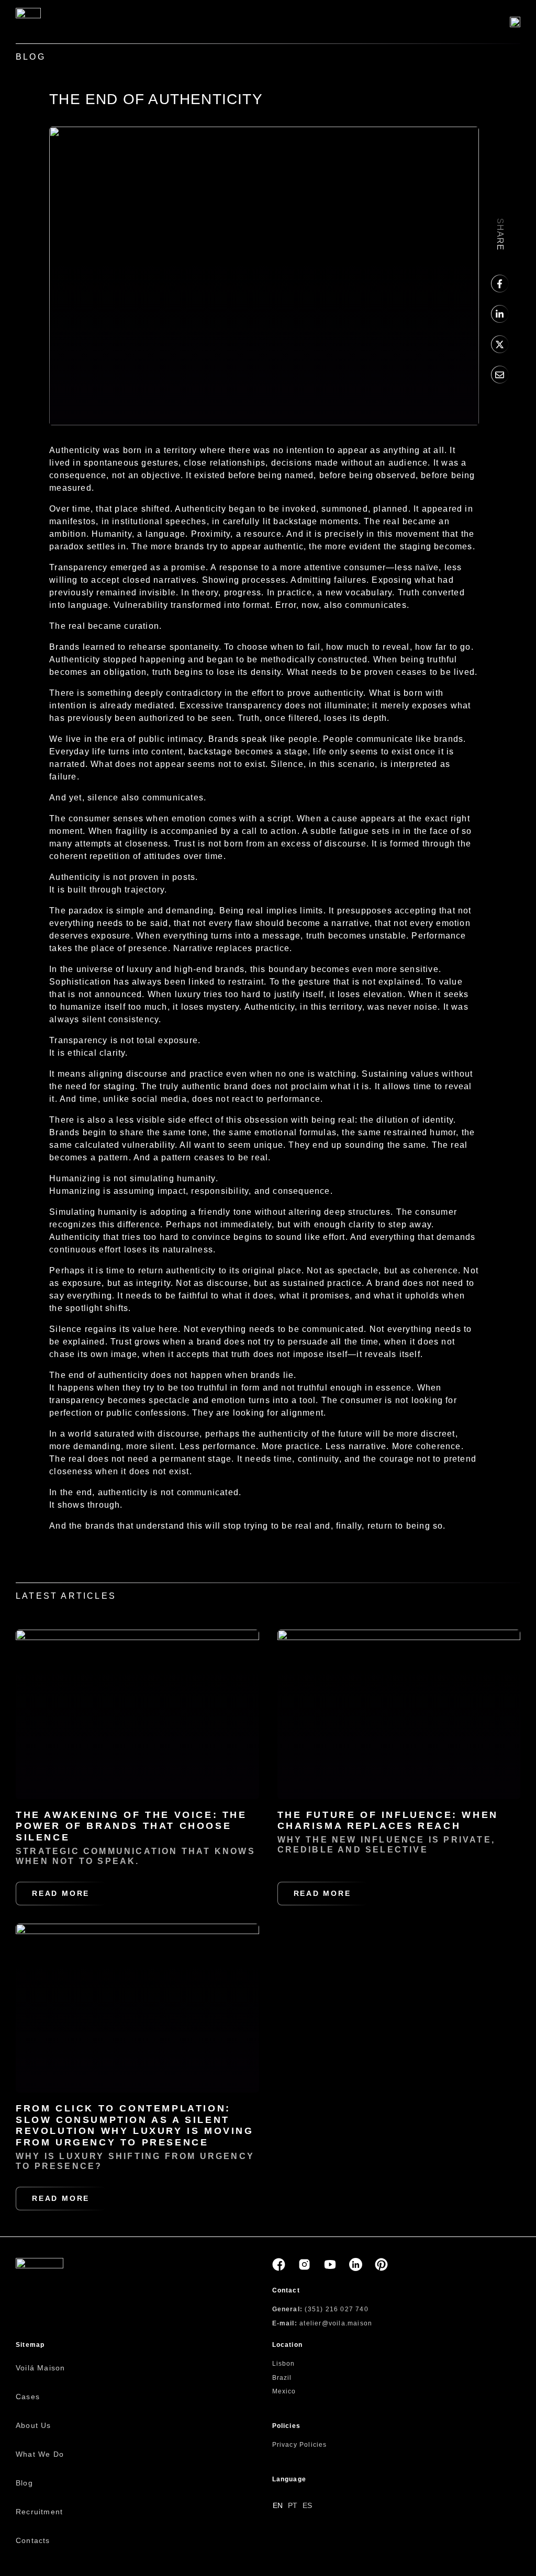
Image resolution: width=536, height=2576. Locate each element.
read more (61, 1893)
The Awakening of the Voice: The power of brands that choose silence (131, 1826)
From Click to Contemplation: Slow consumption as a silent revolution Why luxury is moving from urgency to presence (135, 2125)
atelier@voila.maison (336, 2323)
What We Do (40, 2454)
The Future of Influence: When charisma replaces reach (388, 1821)
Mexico (284, 2391)
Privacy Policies (300, 2445)
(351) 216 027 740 (336, 2309)
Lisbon (284, 2364)
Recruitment (39, 2512)
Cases (28, 2397)
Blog (24, 2483)
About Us (33, 2425)
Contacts (33, 2540)
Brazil (282, 2378)
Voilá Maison (40, 2368)
